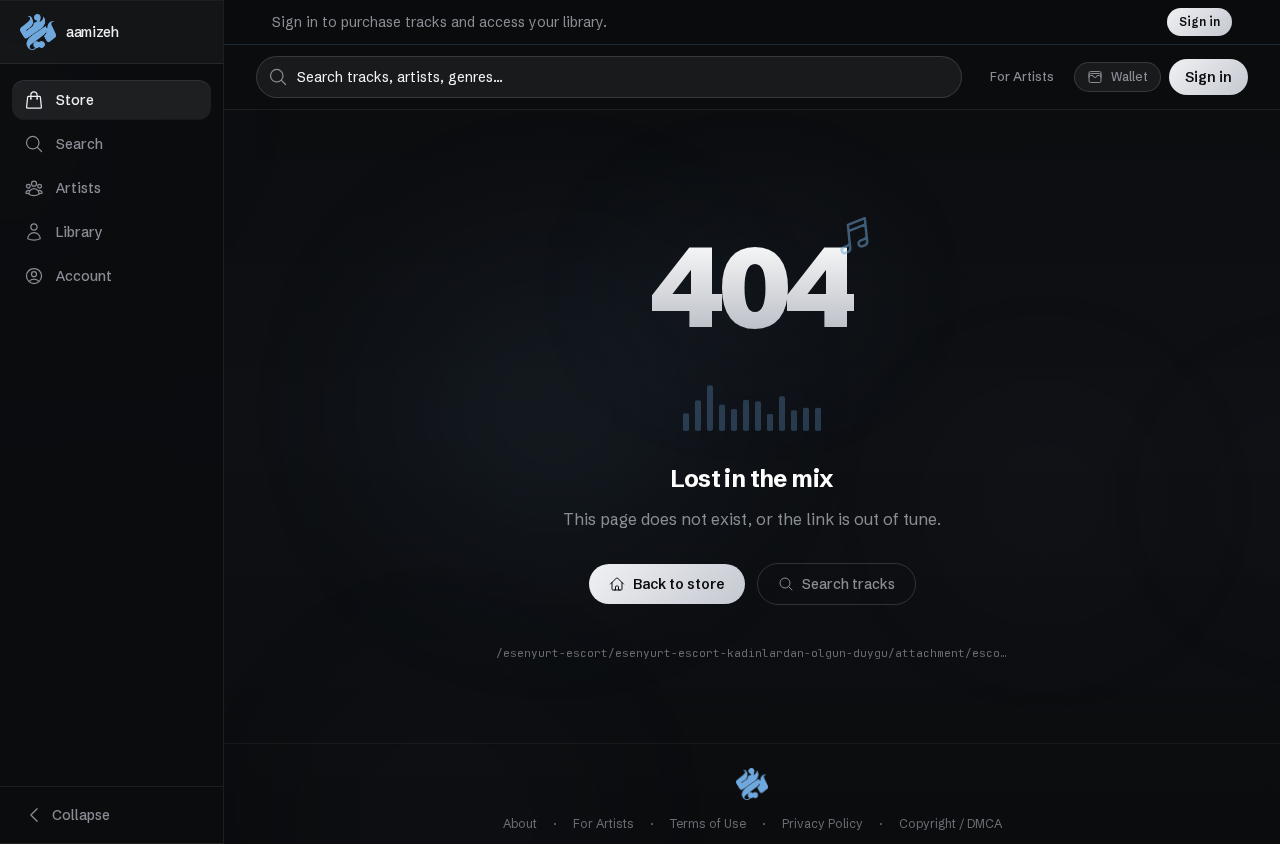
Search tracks (848, 584)
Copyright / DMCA (950, 823)
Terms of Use (708, 823)
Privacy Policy (822, 823)
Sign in (1199, 21)
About (520, 823)
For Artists (1022, 76)
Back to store (679, 584)
